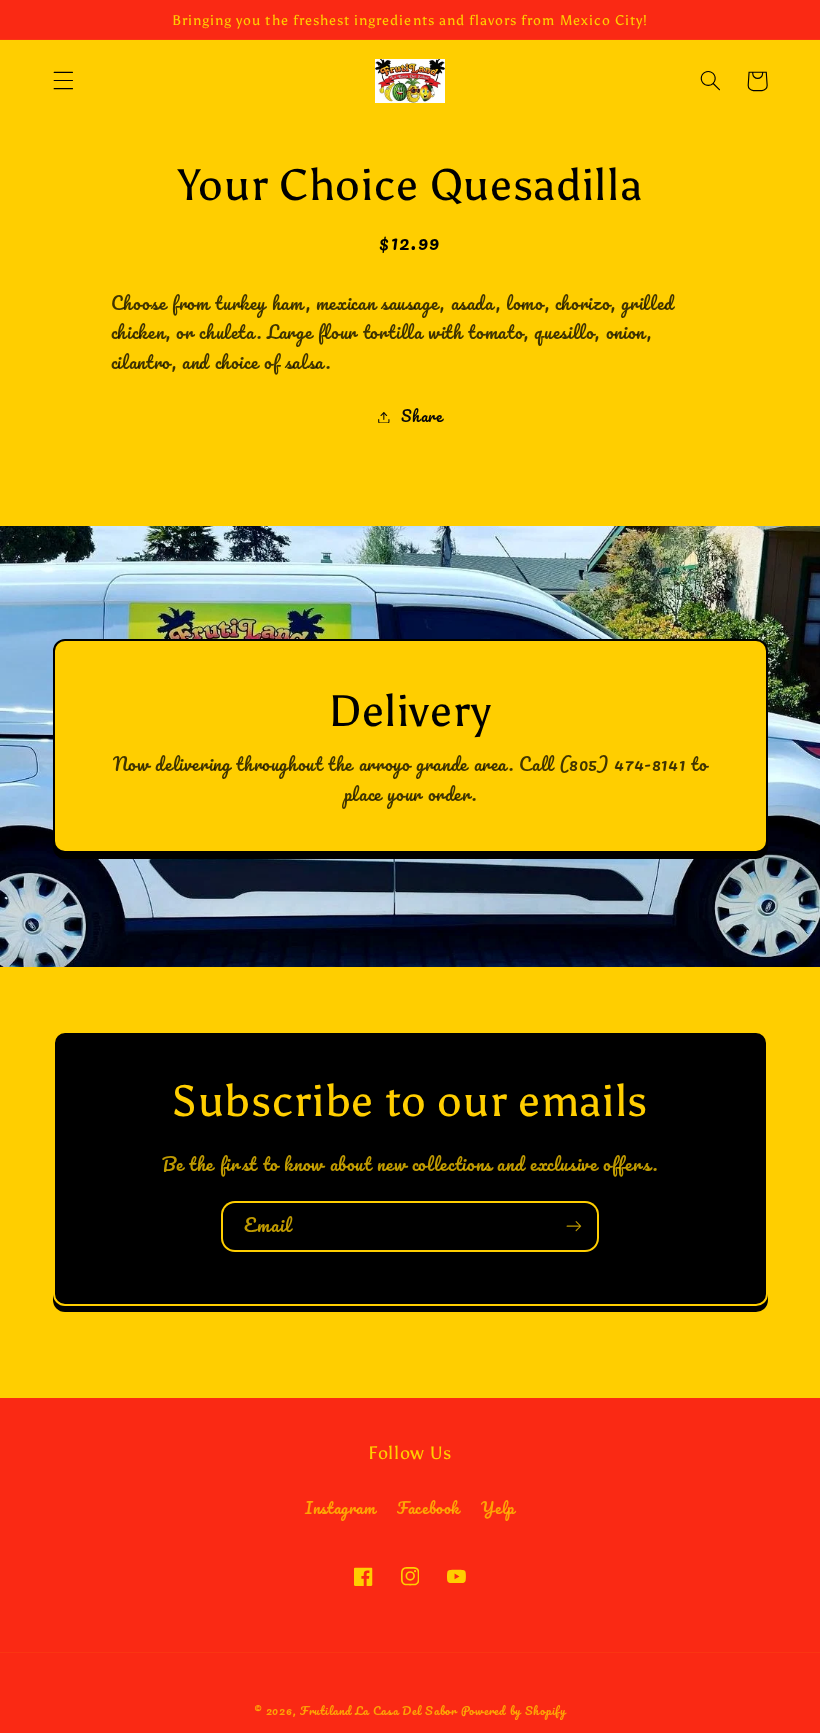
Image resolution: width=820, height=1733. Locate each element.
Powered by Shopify (513, 1710)
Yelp (498, 1508)
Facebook (428, 1508)
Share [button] (421, 416)
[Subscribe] (574, 1226)
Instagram (340, 1508)
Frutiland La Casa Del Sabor (378, 1710)
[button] (63, 81)
